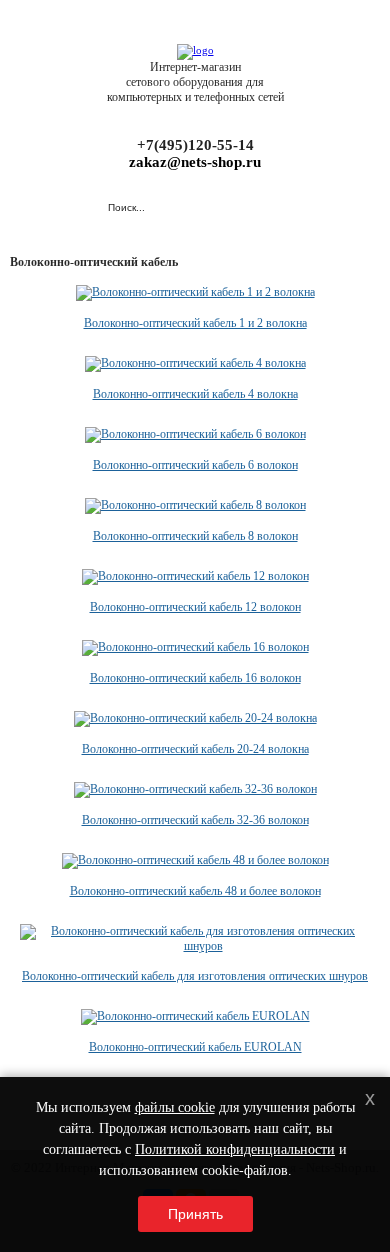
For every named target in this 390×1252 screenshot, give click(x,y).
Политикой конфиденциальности (235, 1149)
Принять (195, 1214)
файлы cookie (175, 1107)
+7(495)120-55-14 (195, 145)
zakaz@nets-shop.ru (195, 162)
